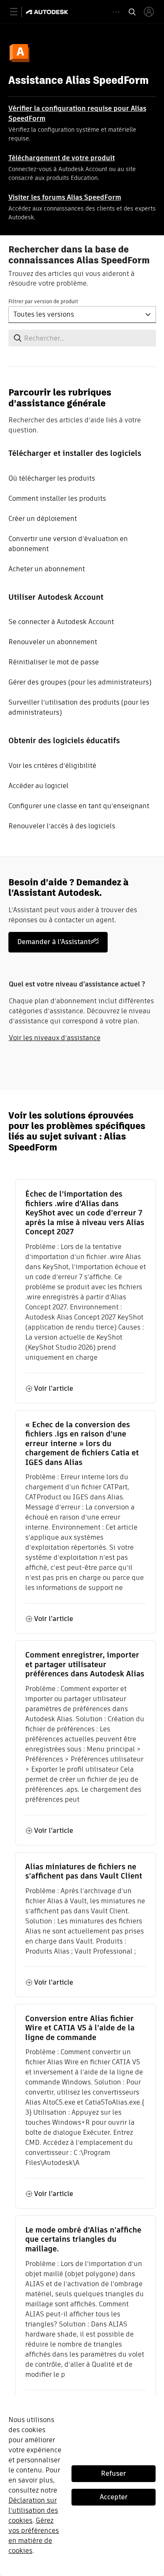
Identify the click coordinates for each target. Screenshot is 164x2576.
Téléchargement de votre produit (62, 158)
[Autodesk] (48, 12)
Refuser (114, 2473)
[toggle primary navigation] (18, 12)
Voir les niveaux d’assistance (55, 1038)
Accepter (114, 2497)
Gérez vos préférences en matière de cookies (34, 2536)
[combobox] (82, 315)
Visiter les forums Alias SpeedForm (65, 197)
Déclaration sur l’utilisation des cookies (33, 2510)
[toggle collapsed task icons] (116, 12)
